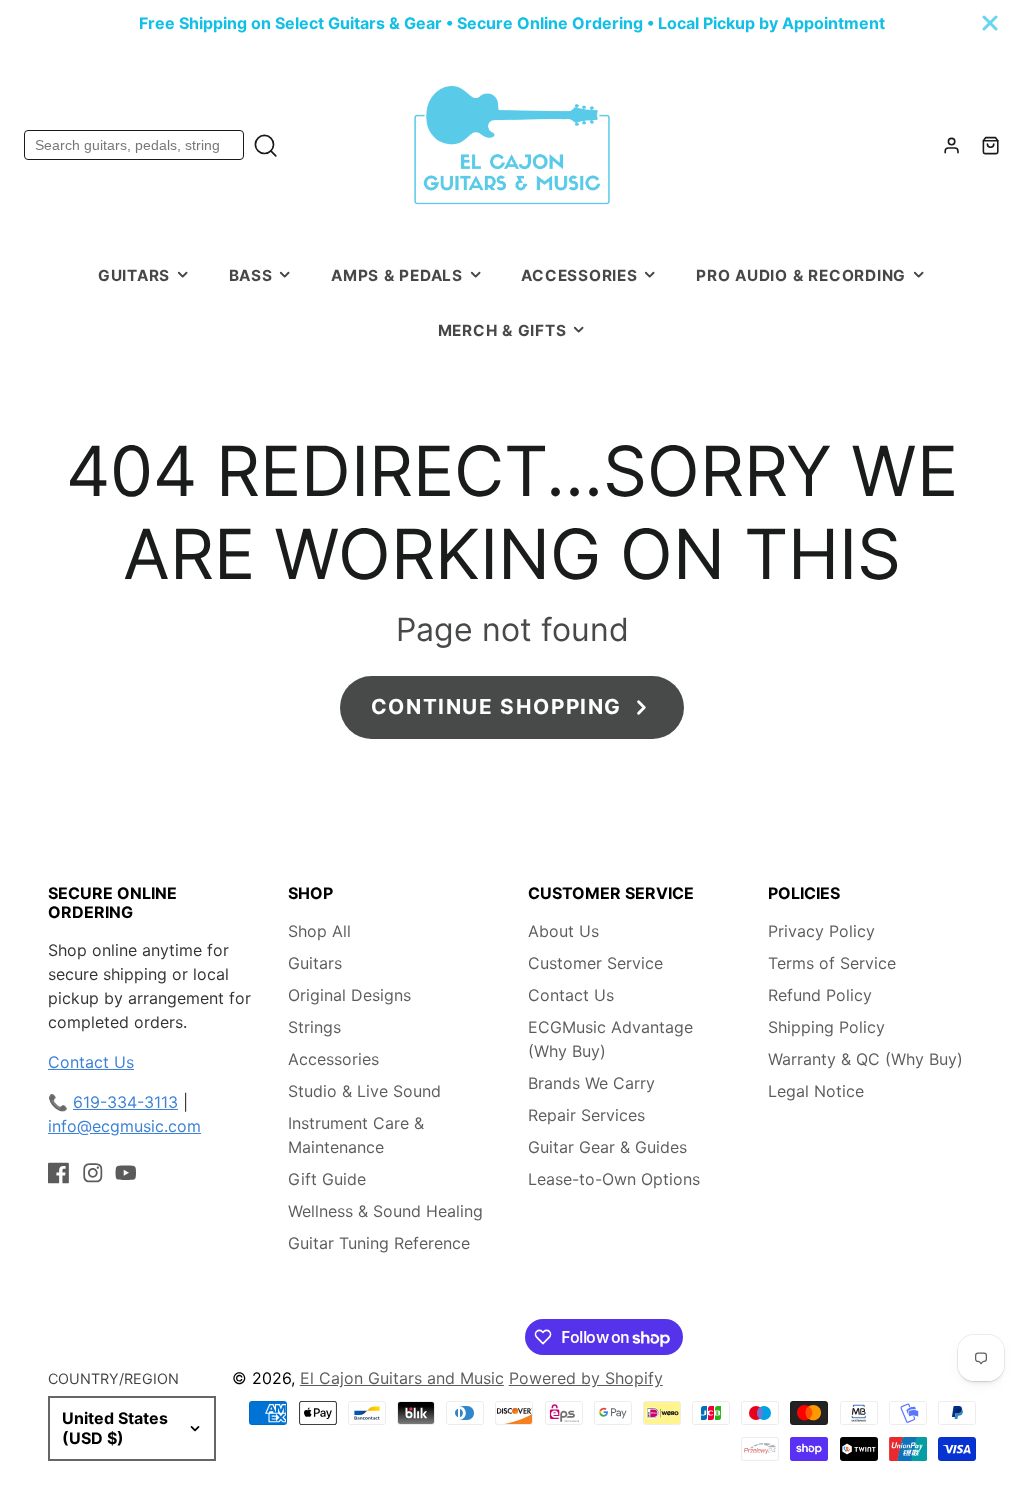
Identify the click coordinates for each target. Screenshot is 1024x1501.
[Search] (265, 145)
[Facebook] (59, 1173)
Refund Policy (820, 995)
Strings (314, 1027)
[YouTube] (126, 1173)
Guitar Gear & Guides (607, 1147)
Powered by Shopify (586, 1378)
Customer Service (595, 963)
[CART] (990, 145)
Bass (251, 275)
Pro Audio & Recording (801, 275)
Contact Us (91, 1062)
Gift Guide (327, 1179)
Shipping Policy (826, 1027)
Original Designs (349, 995)
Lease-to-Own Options (614, 1179)
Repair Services (586, 1115)
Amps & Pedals (397, 275)
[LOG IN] (951, 145)
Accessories (579, 275)
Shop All (319, 931)
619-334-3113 (125, 1102)
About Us (563, 931)
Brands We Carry (591, 1083)
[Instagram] (93, 1173)
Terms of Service (832, 963)
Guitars (134, 275)
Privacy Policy (821, 931)
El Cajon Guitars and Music (402, 1378)
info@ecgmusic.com (124, 1126)
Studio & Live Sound (364, 1091)
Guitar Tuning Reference (379, 1243)
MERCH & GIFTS (502, 330)
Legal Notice (816, 1091)
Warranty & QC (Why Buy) (865, 1059)
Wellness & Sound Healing (385, 1211)
